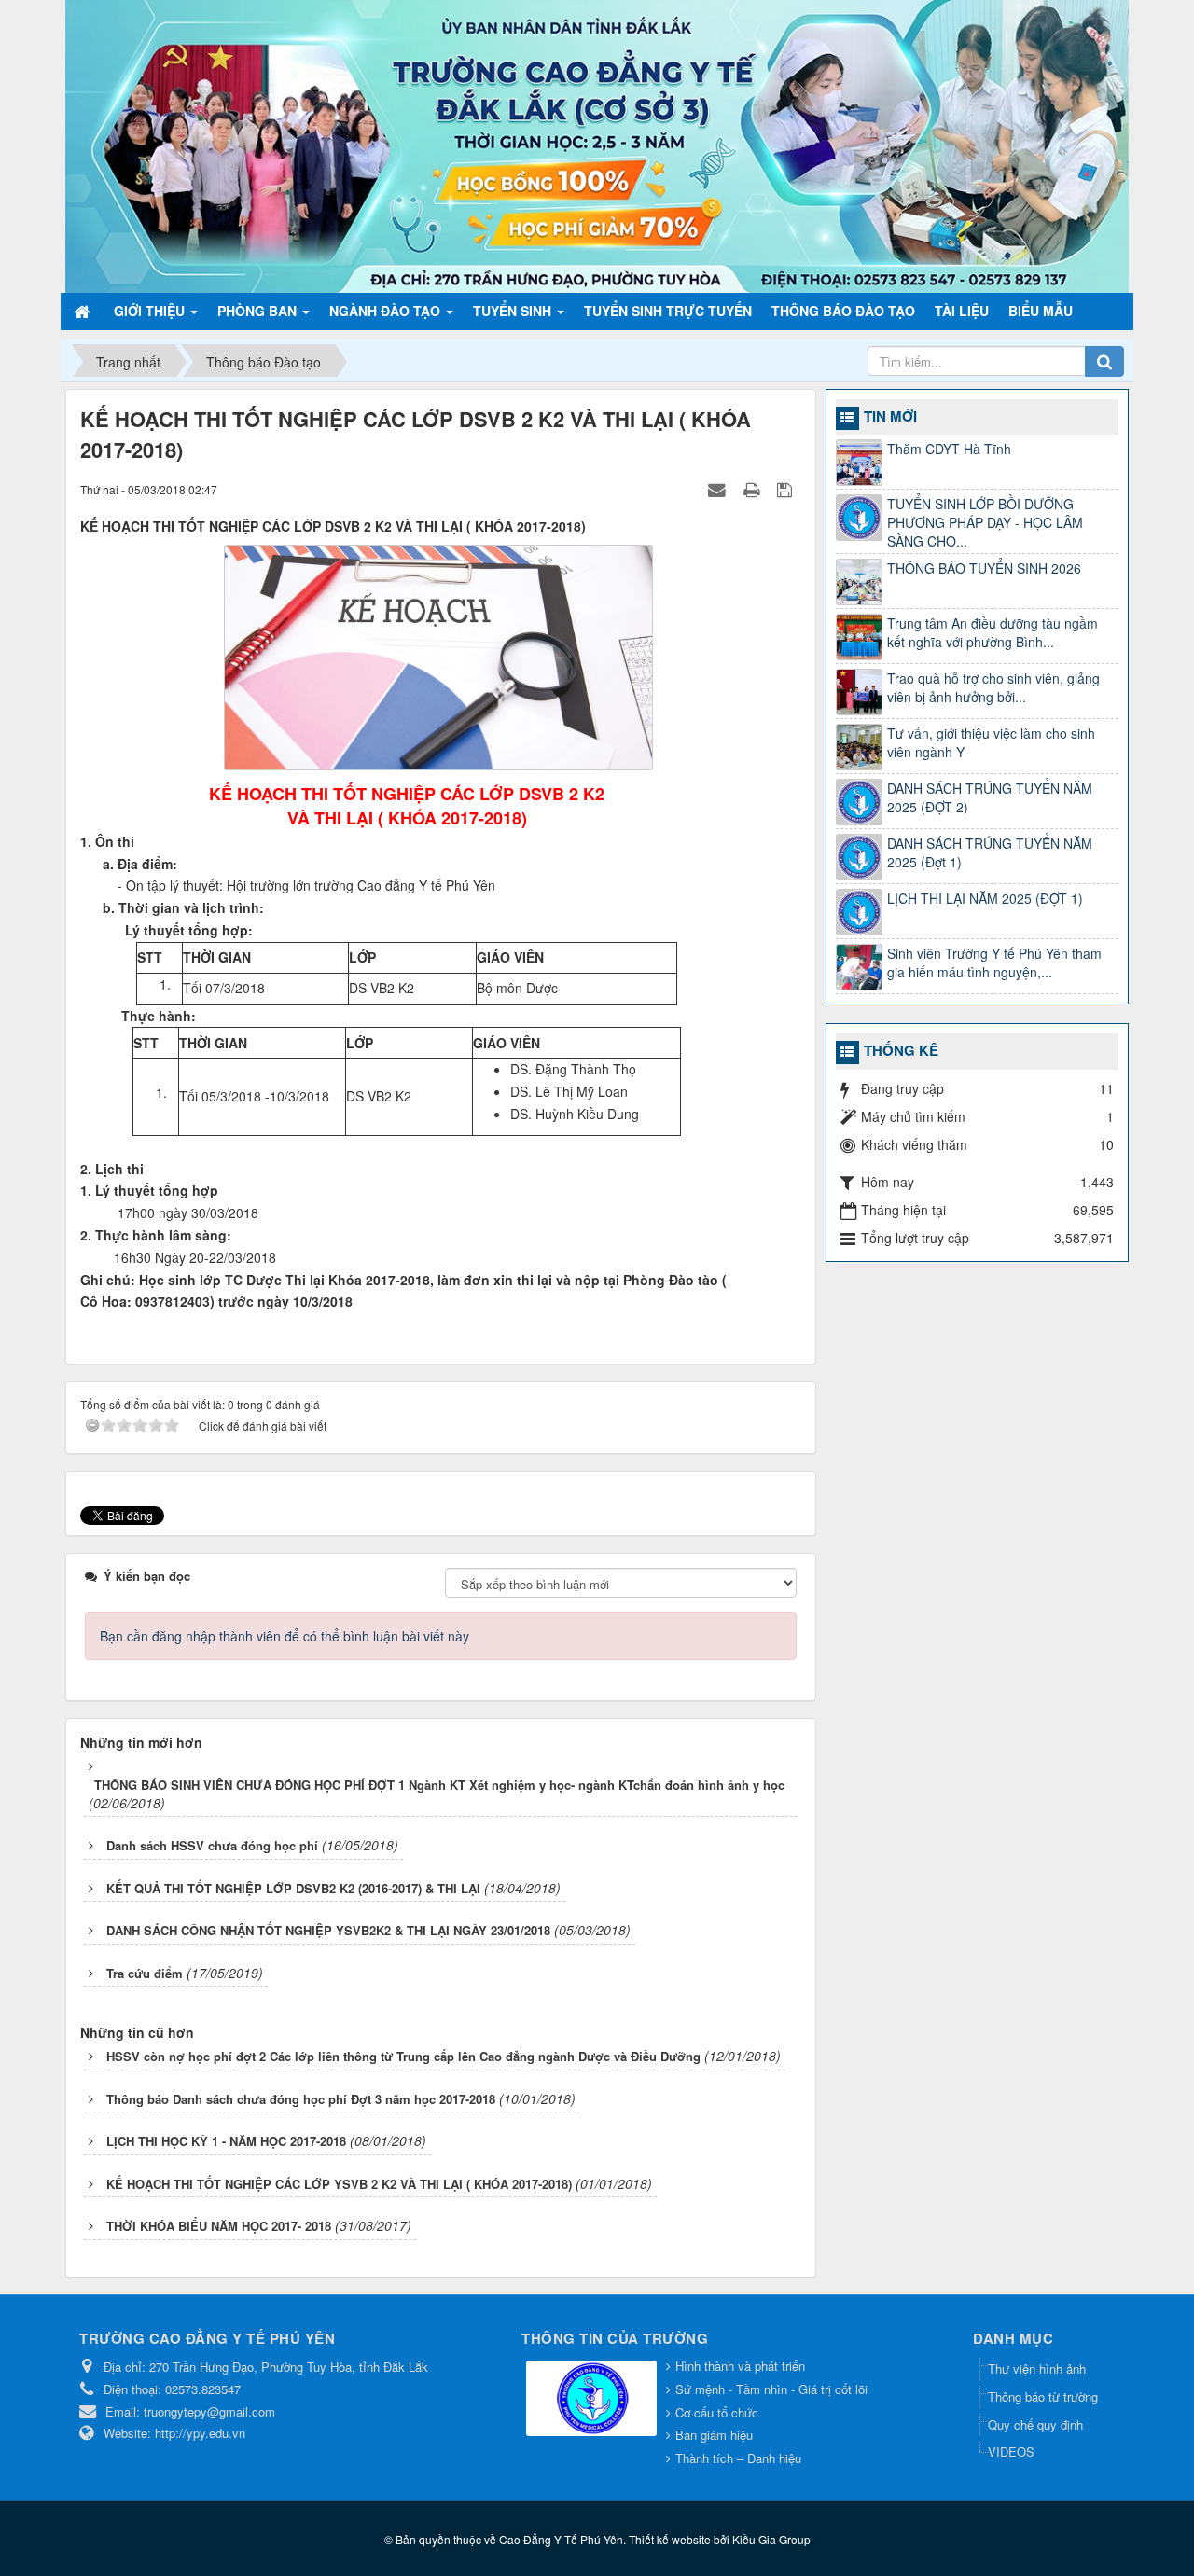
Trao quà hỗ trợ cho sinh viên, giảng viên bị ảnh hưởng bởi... (993, 687)
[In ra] (754, 489)
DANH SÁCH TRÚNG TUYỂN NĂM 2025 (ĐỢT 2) (990, 797)
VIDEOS (1011, 2451)
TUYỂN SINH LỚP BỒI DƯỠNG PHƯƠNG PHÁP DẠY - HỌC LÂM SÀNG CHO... (985, 522)
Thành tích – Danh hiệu (738, 2458)
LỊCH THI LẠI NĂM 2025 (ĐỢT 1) (985, 898)
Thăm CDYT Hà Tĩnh (949, 449)
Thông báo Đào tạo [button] (843, 311)
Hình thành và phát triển (740, 2366)
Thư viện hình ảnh (1037, 2368)
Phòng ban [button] (259, 311)
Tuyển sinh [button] (514, 311)
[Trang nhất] (84, 311)
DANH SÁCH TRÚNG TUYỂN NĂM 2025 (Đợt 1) (990, 852)
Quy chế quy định (1035, 2424)
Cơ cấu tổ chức (717, 2412)
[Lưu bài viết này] (787, 489)
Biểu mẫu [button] (1041, 311)
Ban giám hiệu (714, 2435)
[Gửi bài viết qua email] (719, 489)
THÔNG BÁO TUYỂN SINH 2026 (984, 568)
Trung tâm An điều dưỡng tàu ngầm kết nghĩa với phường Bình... (993, 632)
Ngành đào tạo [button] (387, 311)
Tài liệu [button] (962, 311)
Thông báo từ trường (1043, 2396)
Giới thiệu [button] (151, 311)
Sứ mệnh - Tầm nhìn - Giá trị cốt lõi (771, 2389)
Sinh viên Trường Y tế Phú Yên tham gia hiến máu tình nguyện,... (994, 963)
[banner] (597, 145)
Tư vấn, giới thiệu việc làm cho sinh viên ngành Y (991, 742)
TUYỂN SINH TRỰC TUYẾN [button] (668, 311)
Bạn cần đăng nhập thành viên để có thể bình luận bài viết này (285, 1636)
